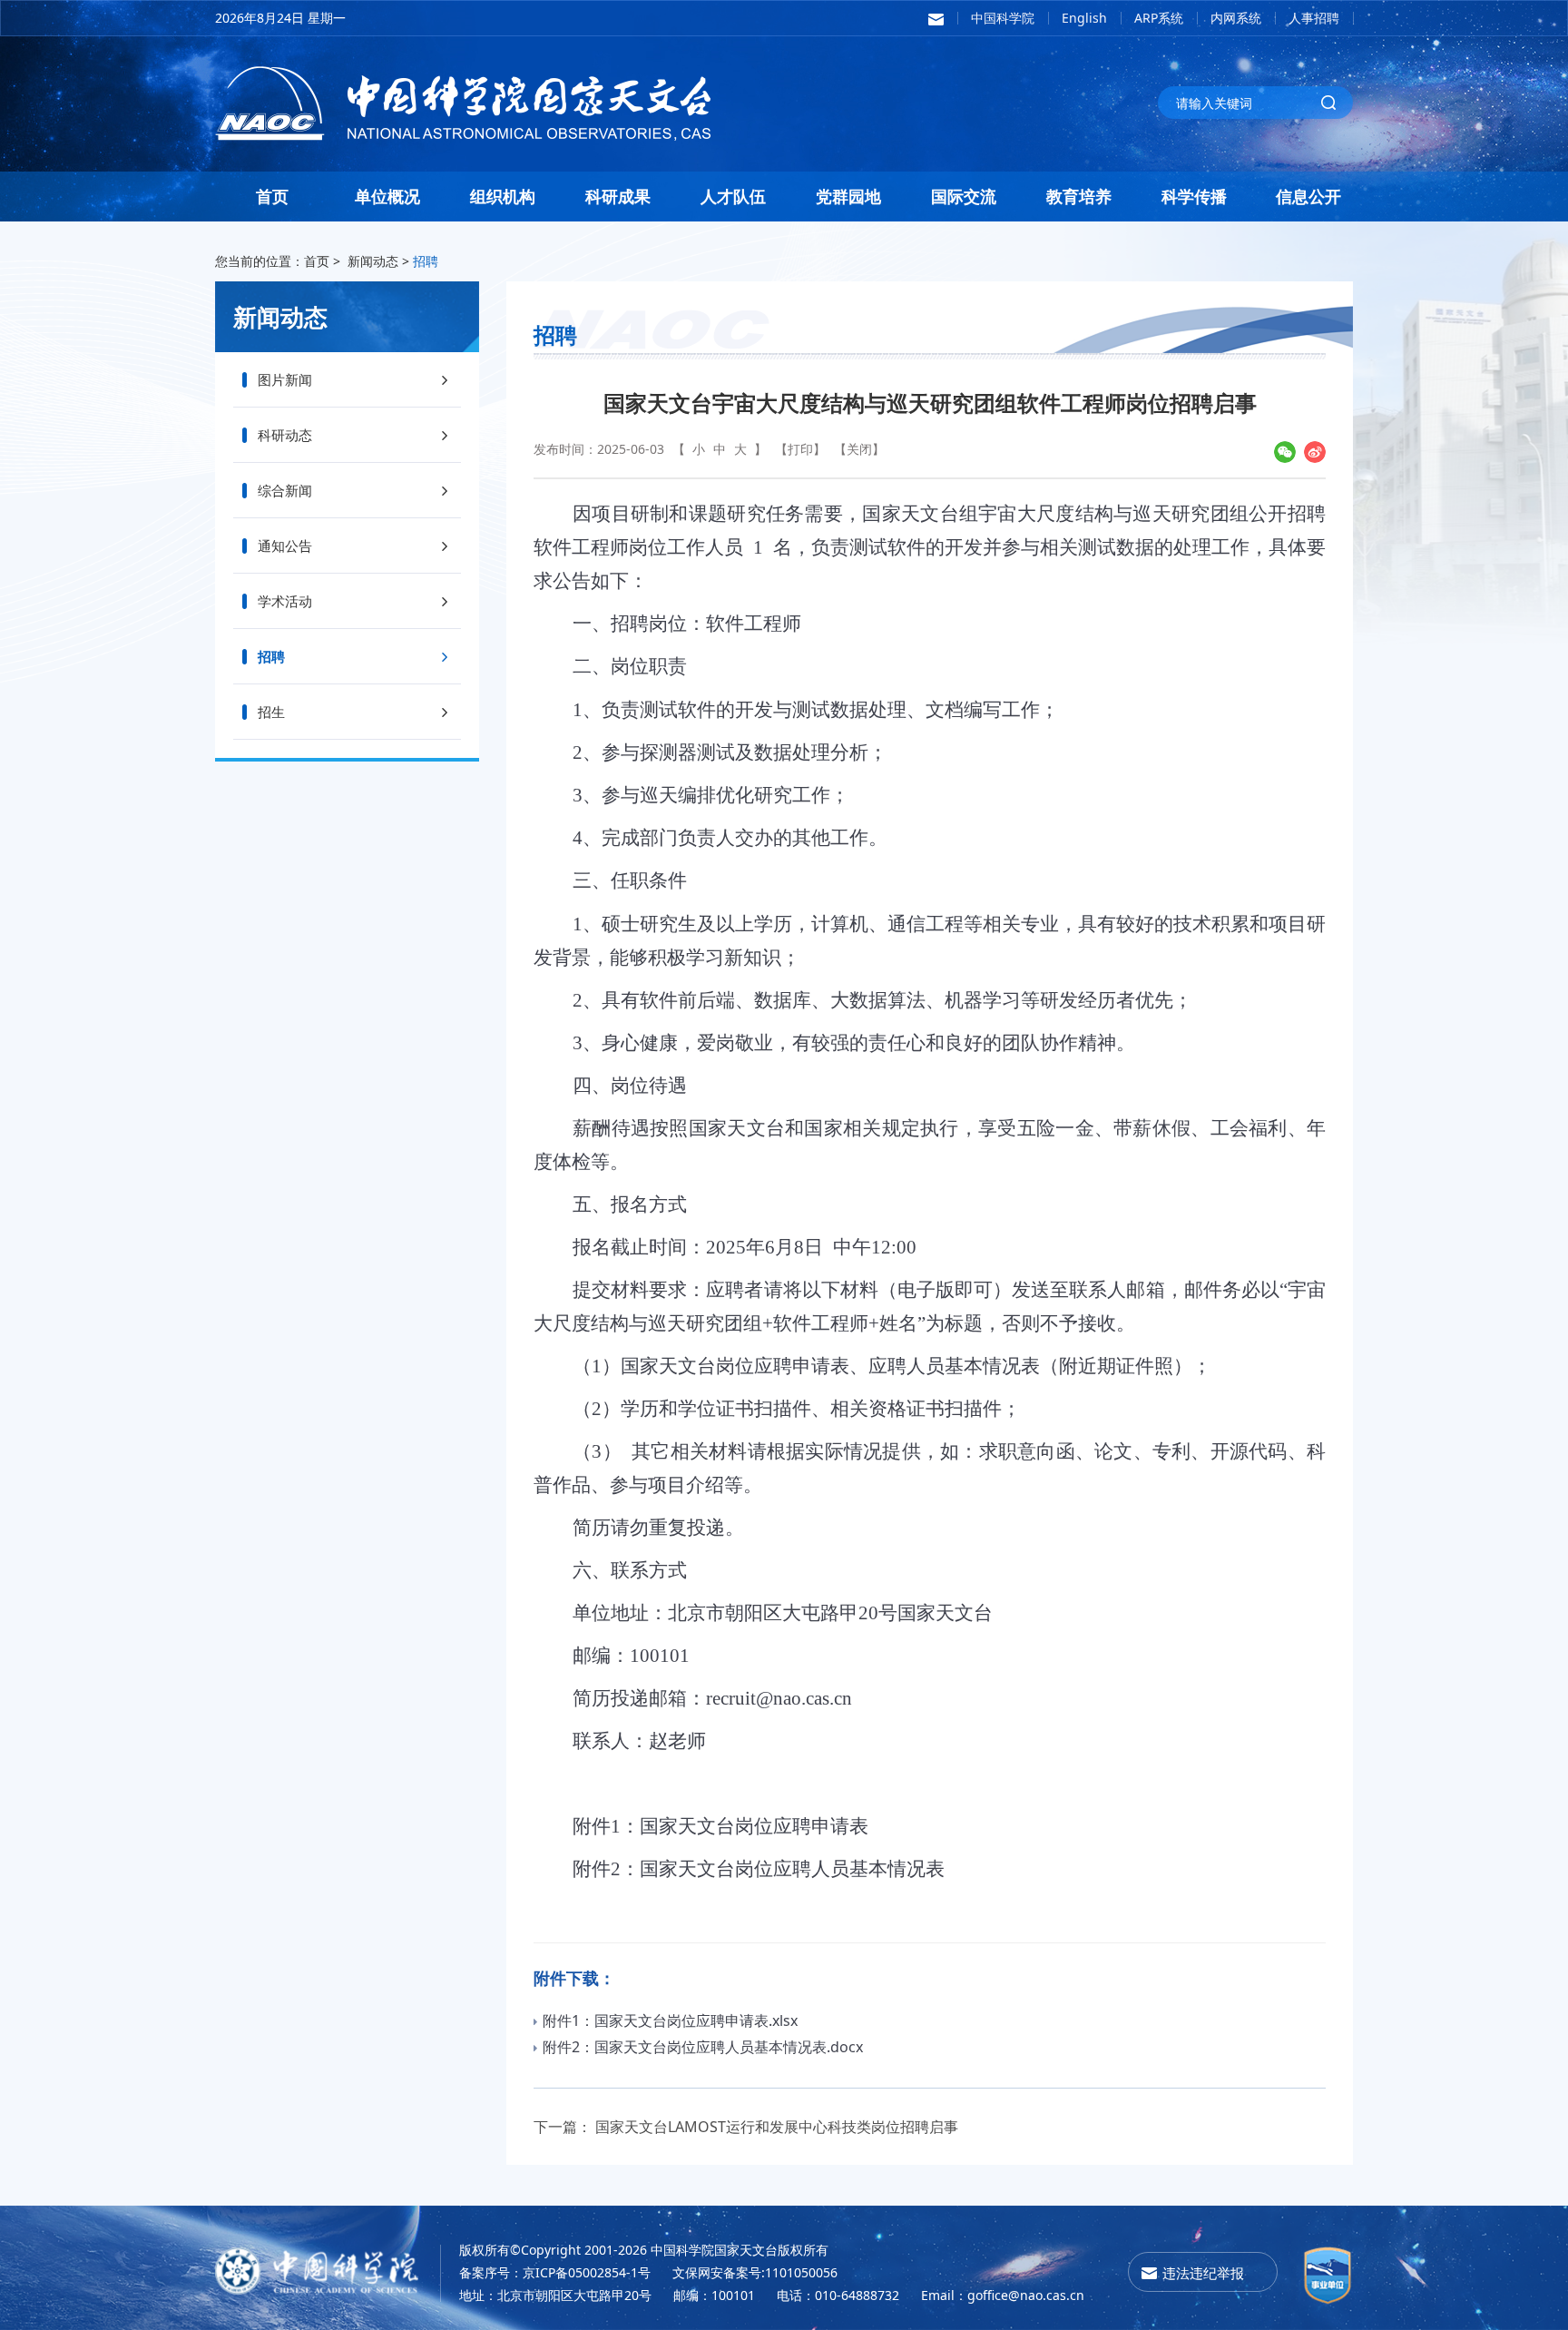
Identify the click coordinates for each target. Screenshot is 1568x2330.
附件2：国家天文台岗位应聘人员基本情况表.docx (703, 2047)
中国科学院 (1003, 18)
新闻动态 (373, 261)
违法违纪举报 (1203, 2273)
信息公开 (1308, 196)
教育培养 (1079, 196)
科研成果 (618, 196)
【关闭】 (859, 449)
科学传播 (1194, 196)
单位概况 (387, 196)
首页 (272, 196)
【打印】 (800, 449)
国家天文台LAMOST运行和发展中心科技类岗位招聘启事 (777, 2127)
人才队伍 (733, 196)
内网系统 (1236, 18)
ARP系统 (1159, 18)
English (1084, 18)
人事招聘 (1314, 18)
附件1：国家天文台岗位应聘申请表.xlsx (670, 2020)
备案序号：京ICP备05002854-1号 (555, 2272)
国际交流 (964, 196)
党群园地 (848, 196)
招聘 (426, 261)
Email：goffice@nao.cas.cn (1003, 2295)
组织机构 (503, 196)
